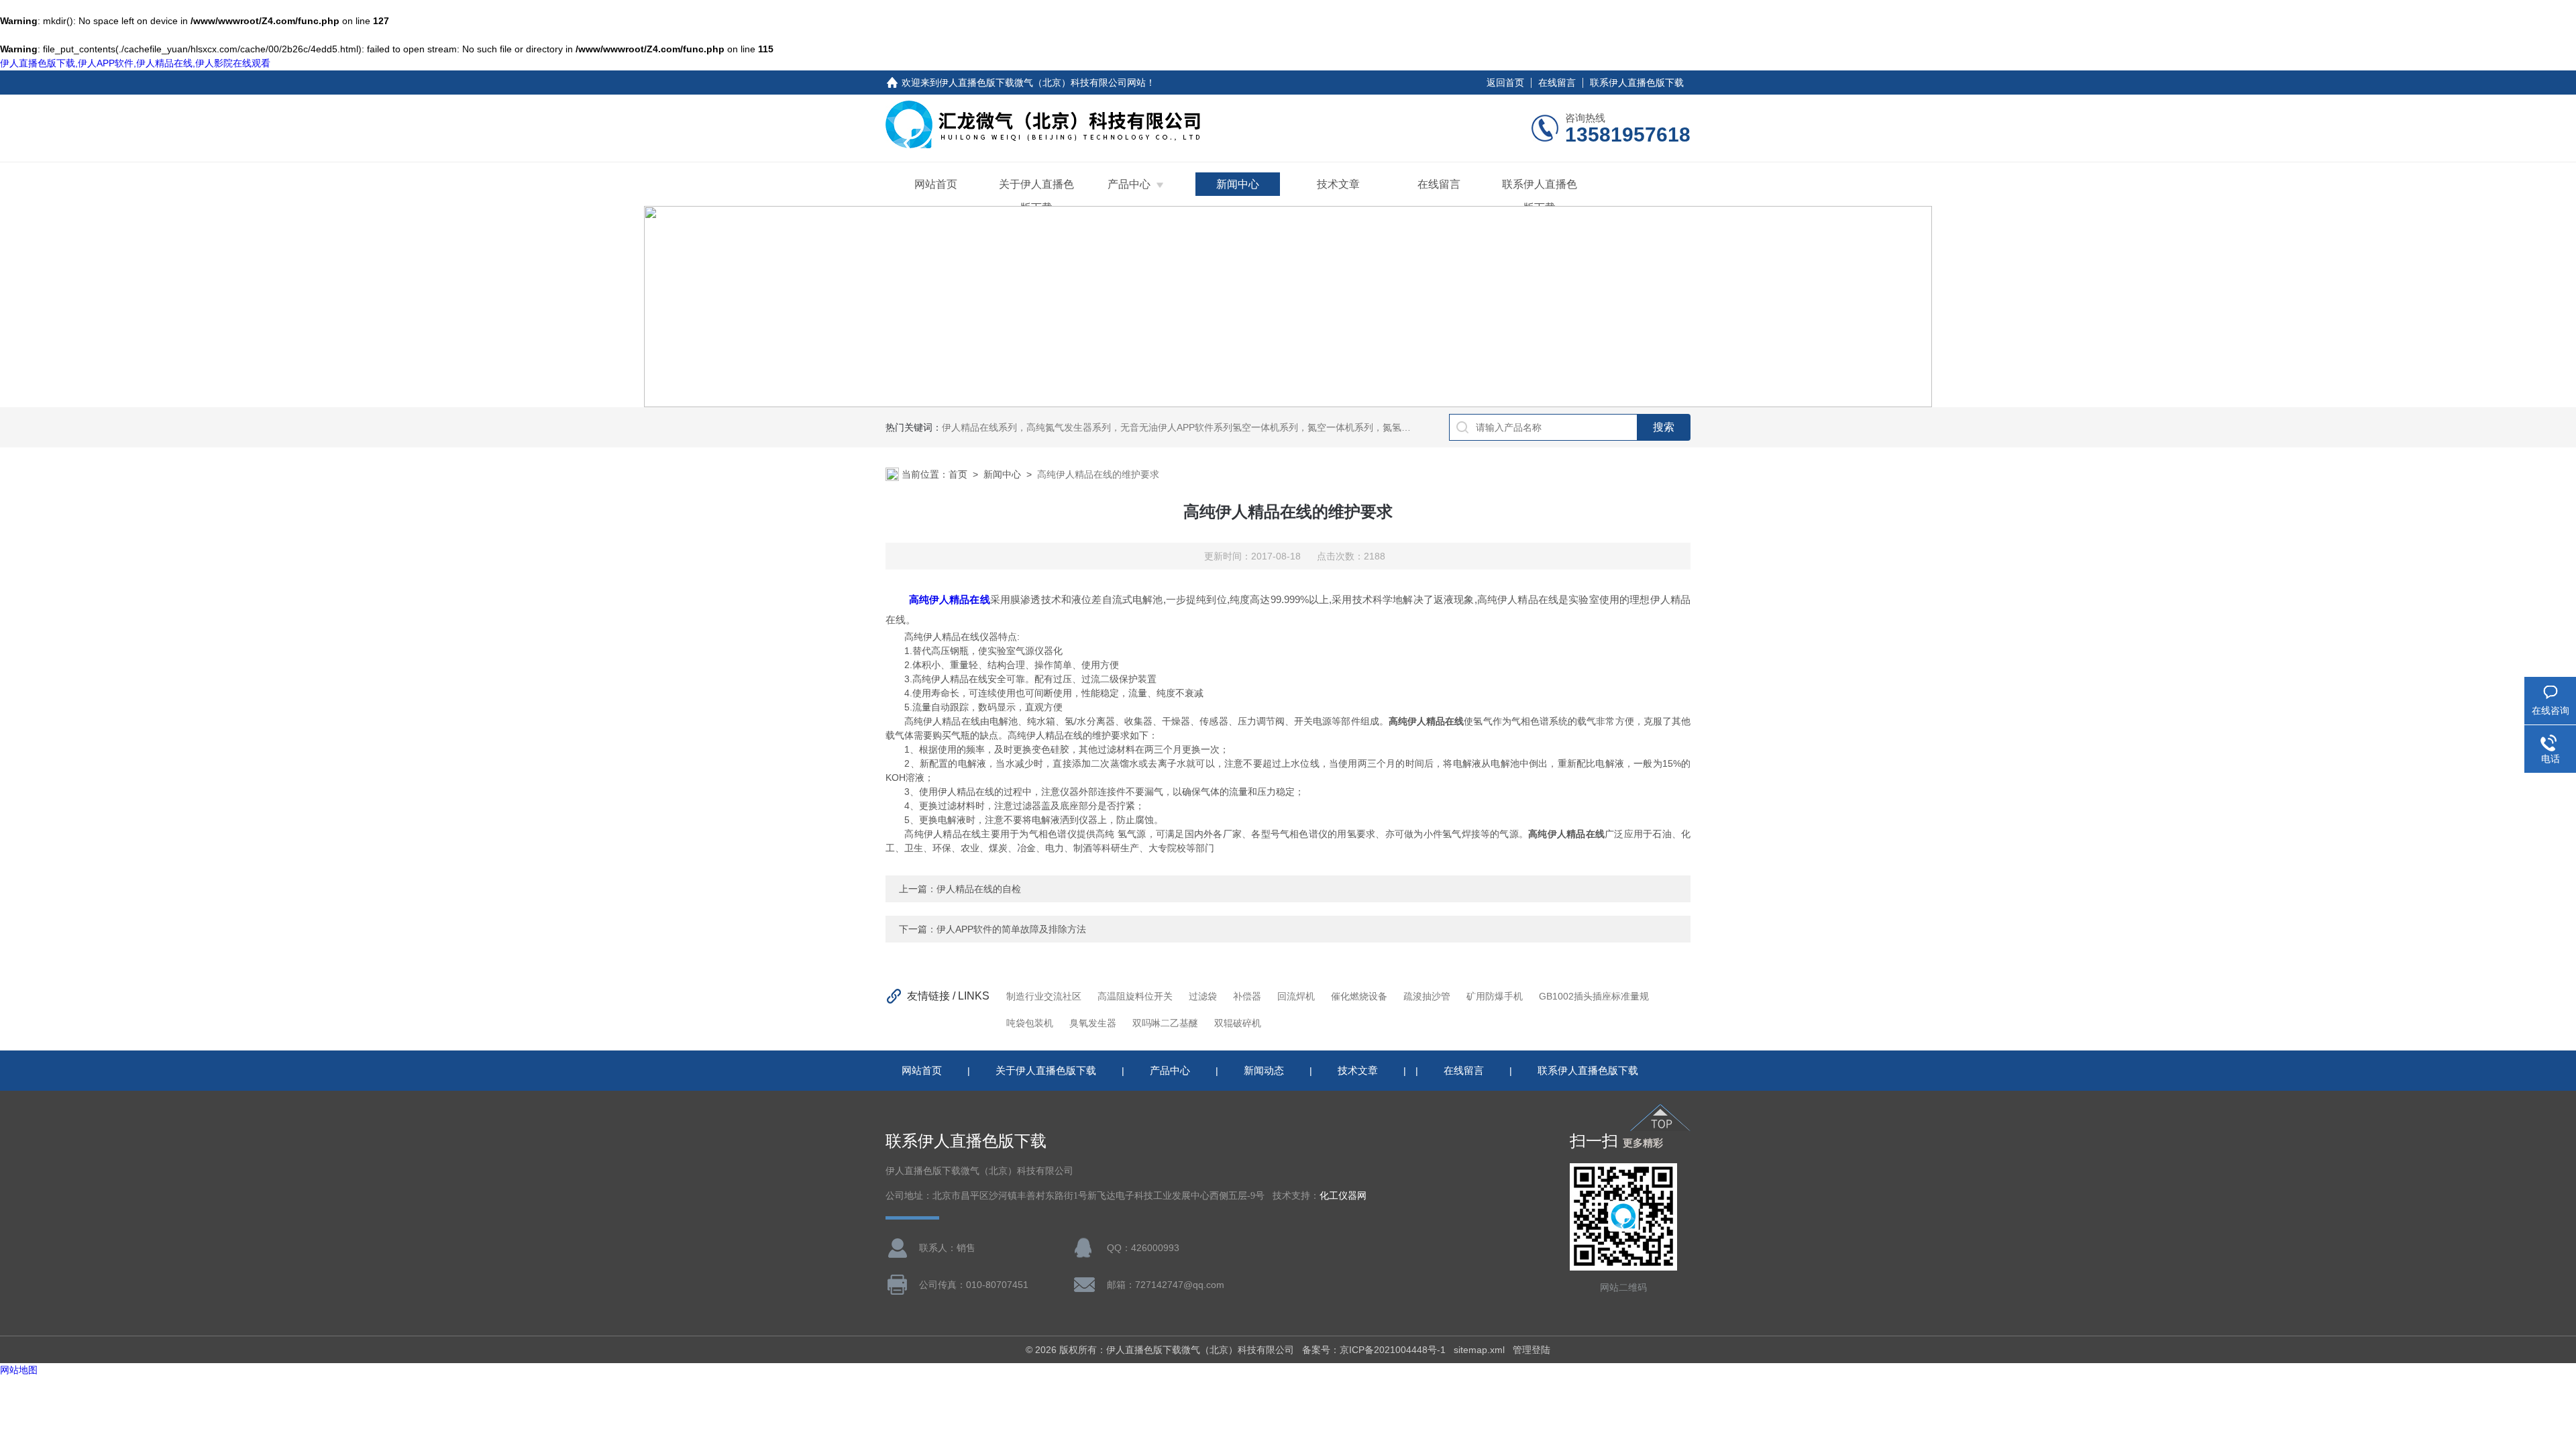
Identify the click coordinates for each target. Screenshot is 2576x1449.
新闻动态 (1264, 1070)
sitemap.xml (1479, 1350)
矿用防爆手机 (1495, 996)
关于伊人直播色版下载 (1036, 196)
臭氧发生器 (1093, 1023)
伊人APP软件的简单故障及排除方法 (1011, 929)
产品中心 (1129, 184)
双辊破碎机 (1238, 1023)
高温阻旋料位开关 (1135, 996)
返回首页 (1505, 83)
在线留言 (1557, 83)
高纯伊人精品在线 (950, 599)
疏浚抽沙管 (1427, 996)
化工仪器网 (1343, 1196)
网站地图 (19, 1370)
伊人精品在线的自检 (979, 889)
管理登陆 (1532, 1350)
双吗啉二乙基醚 (1165, 1023)
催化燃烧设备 (1359, 996)
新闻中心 (1238, 184)
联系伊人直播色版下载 (1637, 83)
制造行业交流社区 (1044, 996)
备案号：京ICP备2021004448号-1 (1374, 1350)
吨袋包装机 (1030, 1023)
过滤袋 (1203, 996)
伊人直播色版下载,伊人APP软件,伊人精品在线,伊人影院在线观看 (135, 63)
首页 (958, 474)
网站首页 (936, 184)
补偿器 (1247, 996)
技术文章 (1338, 184)
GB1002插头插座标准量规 (1594, 996)
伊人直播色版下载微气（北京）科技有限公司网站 (1042, 83)
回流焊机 (1296, 996)
